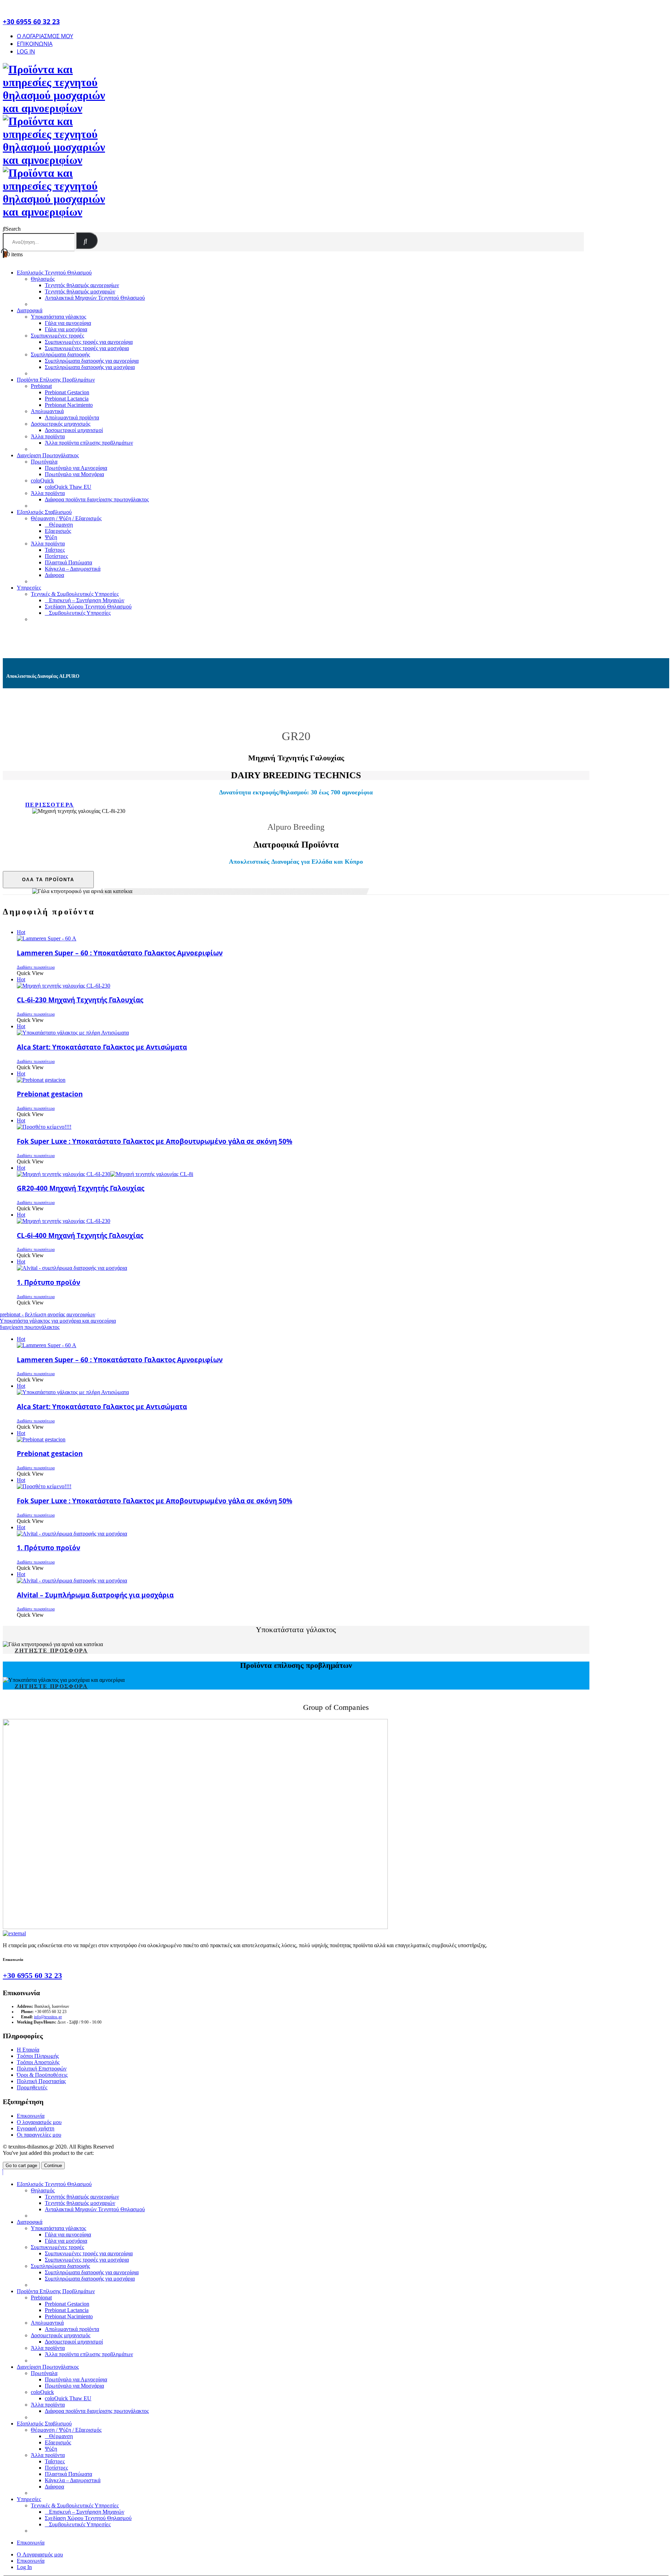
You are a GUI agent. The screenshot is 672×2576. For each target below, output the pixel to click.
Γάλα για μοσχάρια (66, 329)
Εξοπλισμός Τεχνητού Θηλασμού (54, 273)
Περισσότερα (50, 805)
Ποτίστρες (56, 556)
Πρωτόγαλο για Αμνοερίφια (76, 468)
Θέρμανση (61, 525)
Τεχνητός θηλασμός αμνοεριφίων (82, 285)
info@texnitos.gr (48, 2017)
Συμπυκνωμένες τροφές (57, 336)
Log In (26, 51)
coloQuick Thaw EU (68, 487)
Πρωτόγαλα (44, 462)
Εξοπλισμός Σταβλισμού (44, 512)
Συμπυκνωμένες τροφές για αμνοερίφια (89, 342)
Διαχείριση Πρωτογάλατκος (48, 455)
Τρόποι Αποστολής (38, 2062)
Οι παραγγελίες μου (39, 2135)
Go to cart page (21, 2166)
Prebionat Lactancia (67, 399)
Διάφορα (54, 575)
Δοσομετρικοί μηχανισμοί (74, 430)
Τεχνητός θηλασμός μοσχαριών (80, 291)
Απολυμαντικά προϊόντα (72, 417)
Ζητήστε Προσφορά (51, 1651)
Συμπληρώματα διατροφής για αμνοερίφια (92, 361)
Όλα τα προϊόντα (48, 880)
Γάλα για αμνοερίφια (68, 323)
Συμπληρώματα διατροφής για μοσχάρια (90, 367)
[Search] (87, 241)
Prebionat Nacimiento (69, 405)
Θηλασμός (43, 279)
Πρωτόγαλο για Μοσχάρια (74, 474)
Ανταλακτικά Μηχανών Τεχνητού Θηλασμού (95, 298)
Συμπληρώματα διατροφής (60, 354)
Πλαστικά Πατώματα (68, 562)
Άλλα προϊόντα (48, 436)
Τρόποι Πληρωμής (38, 2056)
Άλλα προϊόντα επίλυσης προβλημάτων (89, 443)
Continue (53, 2166)
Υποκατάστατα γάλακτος (58, 317)
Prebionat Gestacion (67, 392)
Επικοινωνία (35, 44)
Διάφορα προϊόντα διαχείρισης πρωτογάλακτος (97, 499)
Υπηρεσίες (29, 588)
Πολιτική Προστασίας (41, 2081)
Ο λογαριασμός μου (39, 2122)
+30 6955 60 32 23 (32, 1975)
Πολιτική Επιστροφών (42, 2069)
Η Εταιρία (28, 2050)
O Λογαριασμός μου (45, 36)
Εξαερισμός (58, 531)
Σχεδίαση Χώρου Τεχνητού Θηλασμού (88, 607)
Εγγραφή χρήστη (36, 2128)
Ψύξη (51, 537)
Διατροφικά (30, 310)
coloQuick (42, 481)
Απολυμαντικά (47, 411)
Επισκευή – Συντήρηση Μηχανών (87, 600)
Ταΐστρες (55, 550)
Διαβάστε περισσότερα (36, 967)
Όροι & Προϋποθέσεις (42, 2075)
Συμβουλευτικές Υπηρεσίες (80, 613)
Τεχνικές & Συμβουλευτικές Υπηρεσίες (75, 594)
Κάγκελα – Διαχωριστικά (73, 569)
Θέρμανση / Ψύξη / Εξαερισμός (66, 518)
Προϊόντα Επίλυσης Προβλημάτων (56, 380)
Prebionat (41, 386)
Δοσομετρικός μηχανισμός (61, 424)
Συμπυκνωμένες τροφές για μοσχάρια (87, 348)
